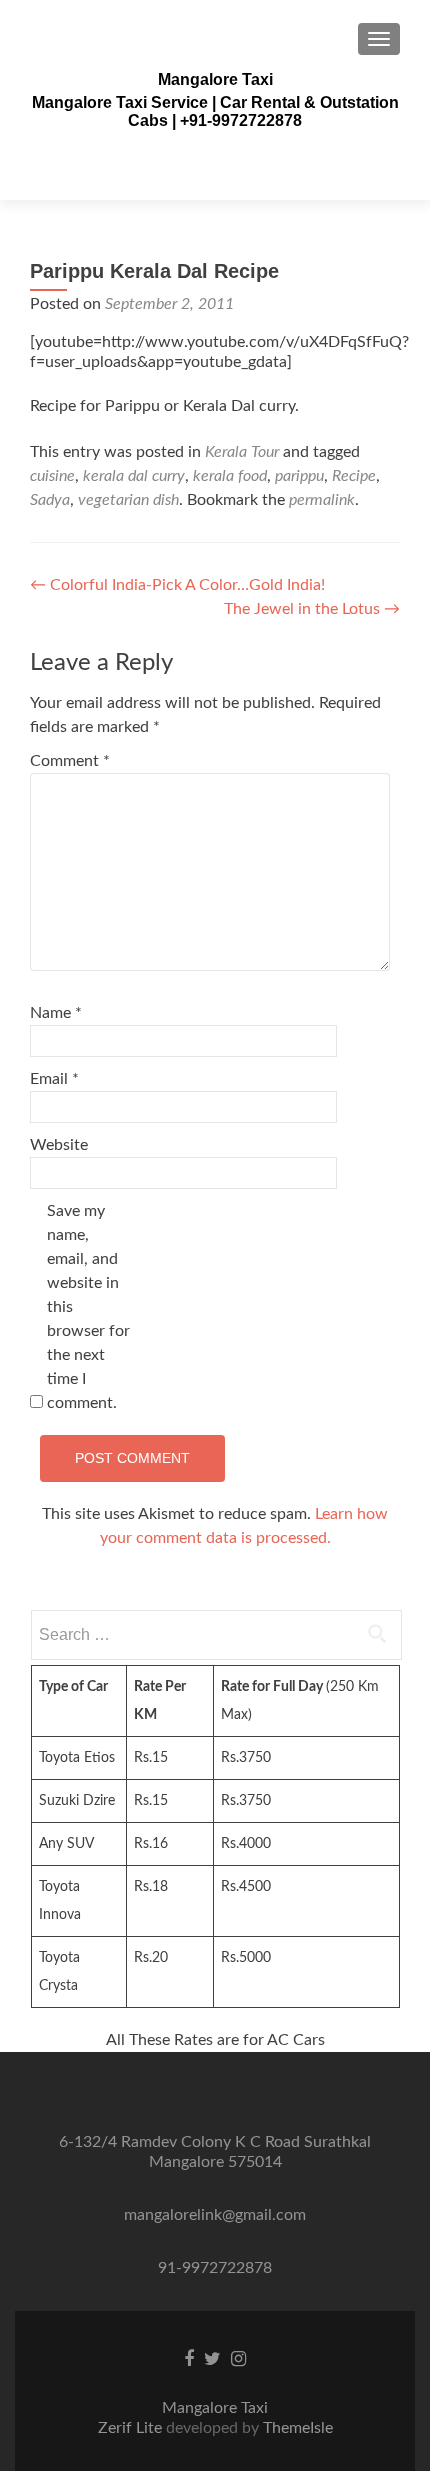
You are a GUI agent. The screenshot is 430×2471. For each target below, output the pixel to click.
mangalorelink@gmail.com (215, 2215)
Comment (70, 761)
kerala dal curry (134, 476)
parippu (299, 476)
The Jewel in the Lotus (312, 609)
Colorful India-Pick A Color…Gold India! (177, 585)
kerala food (230, 476)
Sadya (50, 500)
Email (54, 1079)
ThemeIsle (298, 2428)
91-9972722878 (215, 2268)
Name (56, 1013)
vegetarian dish (128, 500)
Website (59, 1145)
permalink (322, 500)
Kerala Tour (242, 452)
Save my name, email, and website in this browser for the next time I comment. (88, 1307)
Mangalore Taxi (215, 79)
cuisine (52, 476)
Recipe (354, 476)
